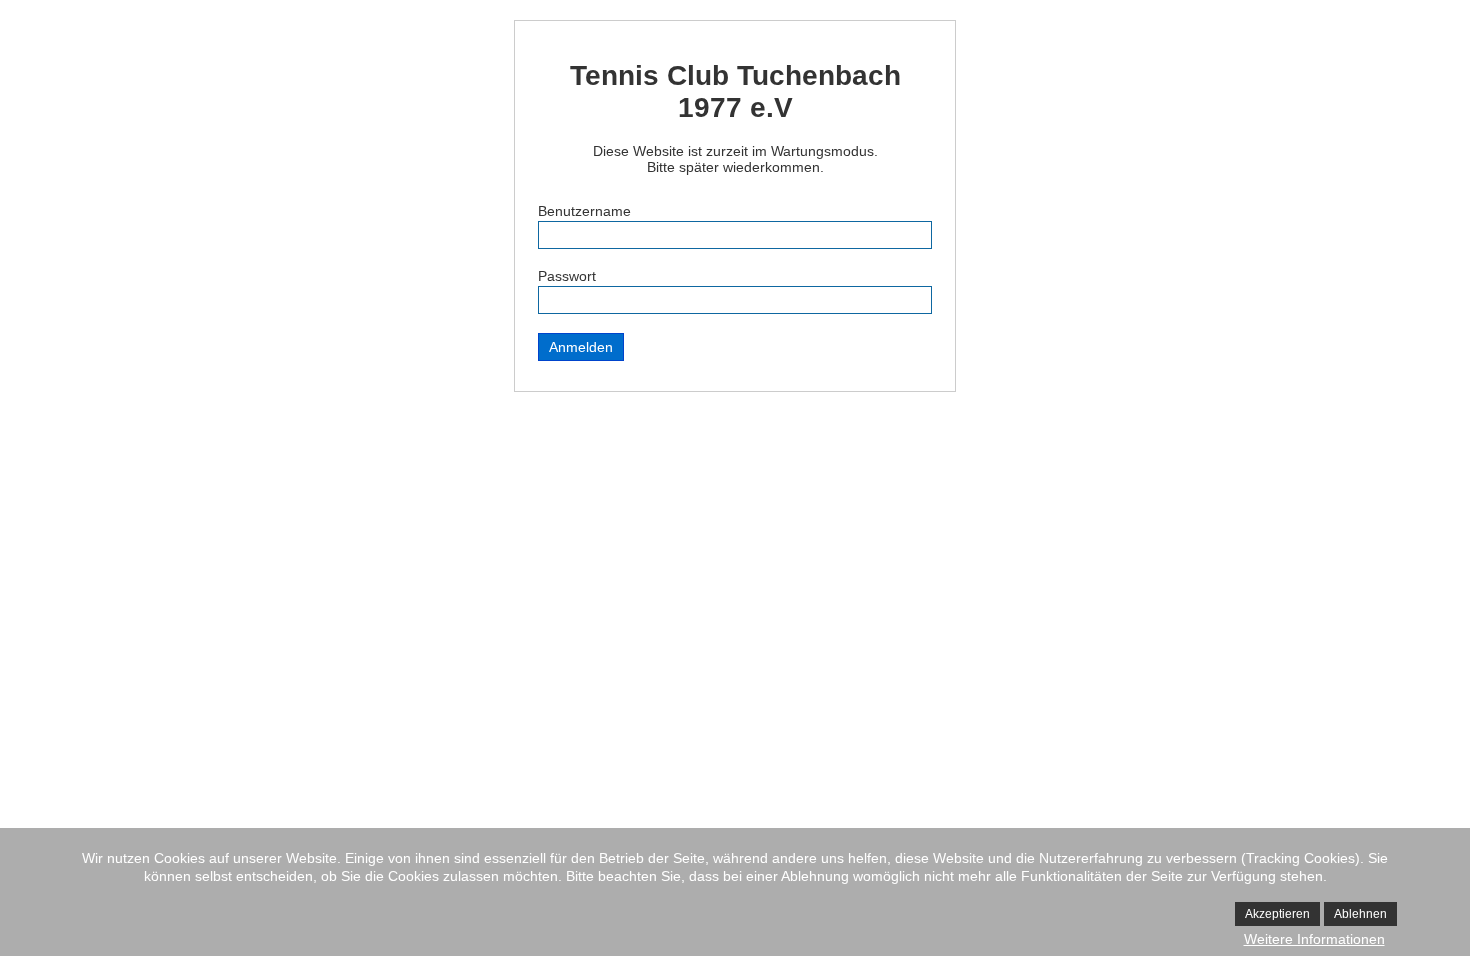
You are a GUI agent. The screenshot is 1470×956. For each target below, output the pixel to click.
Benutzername (584, 211)
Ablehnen (1360, 914)
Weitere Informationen (1314, 939)
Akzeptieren (1277, 914)
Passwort (567, 276)
